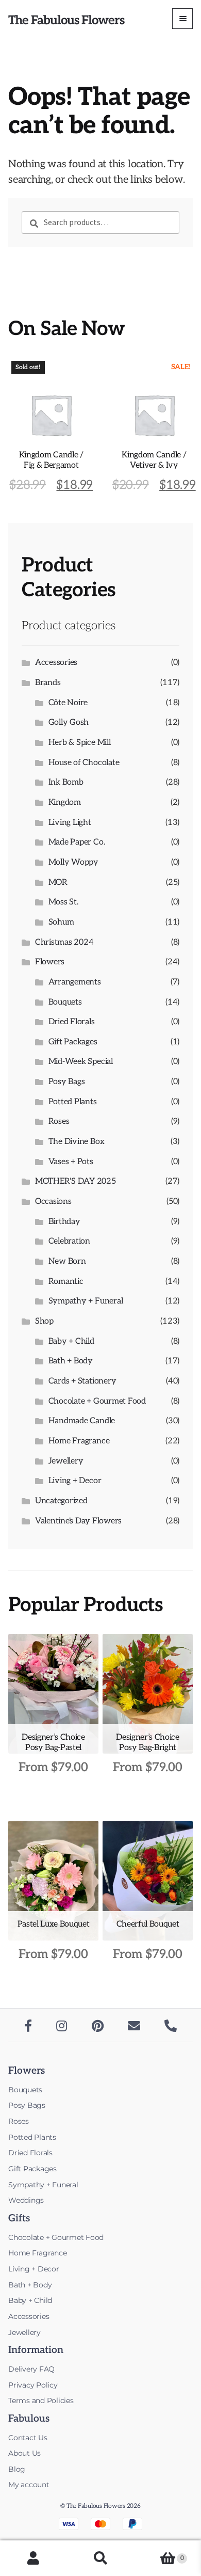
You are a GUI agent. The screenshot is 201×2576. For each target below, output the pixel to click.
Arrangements (75, 982)
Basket (159, 2552)
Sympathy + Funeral (86, 1301)
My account (29, 2485)
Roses (59, 1122)
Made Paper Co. (77, 842)
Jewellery (66, 1461)
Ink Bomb (66, 782)
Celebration (69, 1241)
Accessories (56, 663)
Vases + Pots (71, 1162)
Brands (48, 683)
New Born (67, 1261)
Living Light (70, 823)
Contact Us (28, 2438)
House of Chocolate (84, 763)
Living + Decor (75, 1481)
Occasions (53, 1202)
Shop (44, 1321)
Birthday (64, 1222)
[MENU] (182, 19)
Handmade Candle (82, 1421)
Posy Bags (67, 1082)
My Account (33, 2558)
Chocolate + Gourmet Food (97, 1401)
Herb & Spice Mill (80, 743)
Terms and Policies (41, 2400)
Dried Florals (72, 1022)
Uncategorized (61, 1501)
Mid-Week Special (81, 1062)
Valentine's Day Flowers (78, 1521)
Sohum (61, 922)
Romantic (66, 1282)
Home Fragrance (79, 1441)
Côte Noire (68, 703)
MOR (58, 882)
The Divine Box (77, 1142)
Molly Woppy (73, 862)
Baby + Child (71, 1341)
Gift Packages (73, 1042)
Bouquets (65, 1002)
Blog (17, 2469)
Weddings (26, 2200)
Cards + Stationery (82, 1381)
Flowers (50, 962)
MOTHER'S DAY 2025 (76, 1181)
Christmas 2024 (64, 942)
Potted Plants (73, 1102)
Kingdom (65, 802)
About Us (24, 2453)
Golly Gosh (69, 722)
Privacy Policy (33, 2385)
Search (100, 2558)
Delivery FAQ (31, 2369)
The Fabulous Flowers (66, 20)
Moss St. (63, 902)
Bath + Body (71, 1361)
